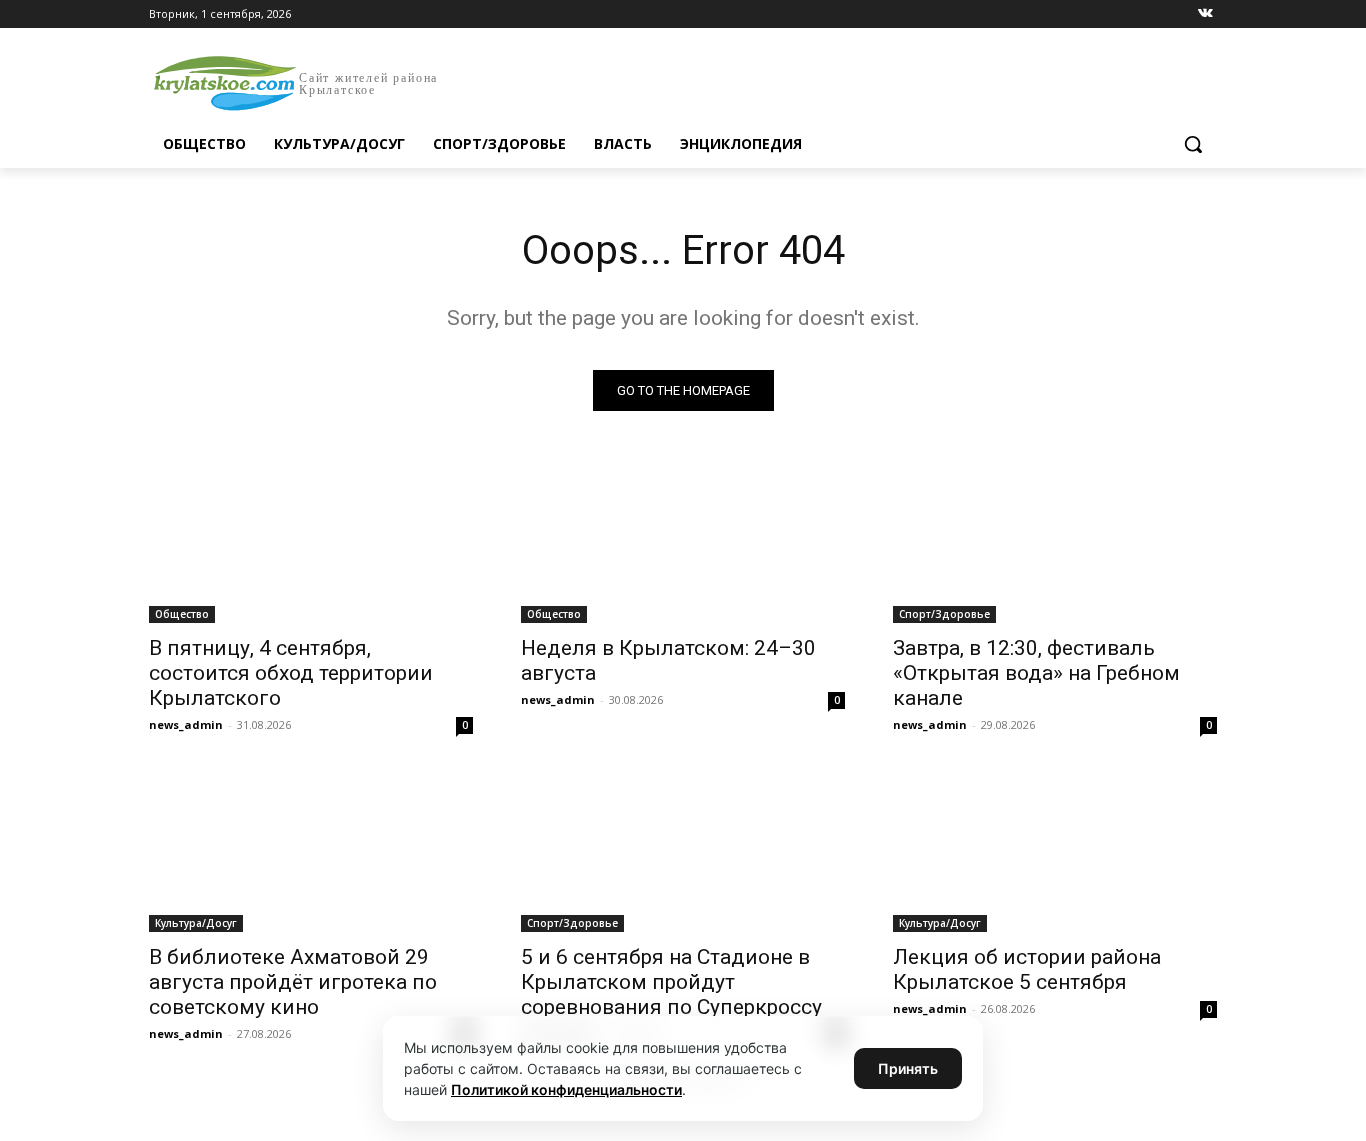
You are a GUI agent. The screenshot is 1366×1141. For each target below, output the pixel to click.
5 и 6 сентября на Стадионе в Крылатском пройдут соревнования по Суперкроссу (671, 982)
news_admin (186, 724)
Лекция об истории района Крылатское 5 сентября (1027, 969)
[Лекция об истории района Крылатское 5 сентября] (1055, 851)
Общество (182, 614)
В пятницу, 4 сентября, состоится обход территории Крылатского (291, 673)
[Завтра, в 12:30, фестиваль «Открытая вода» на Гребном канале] (1055, 542)
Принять (908, 1068)
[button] (1193, 144)
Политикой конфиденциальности (566, 1089)
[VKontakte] (1205, 14)
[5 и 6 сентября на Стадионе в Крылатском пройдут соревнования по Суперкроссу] (683, 851)
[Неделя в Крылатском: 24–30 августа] (683, 542)
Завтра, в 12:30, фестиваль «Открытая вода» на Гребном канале (1036, 673)
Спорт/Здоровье (944, 614)
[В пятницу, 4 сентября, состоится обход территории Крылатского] (311, 542)
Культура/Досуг (196, 923)
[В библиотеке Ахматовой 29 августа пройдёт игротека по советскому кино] (311, 851)
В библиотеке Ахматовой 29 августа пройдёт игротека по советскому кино (293, 982)
